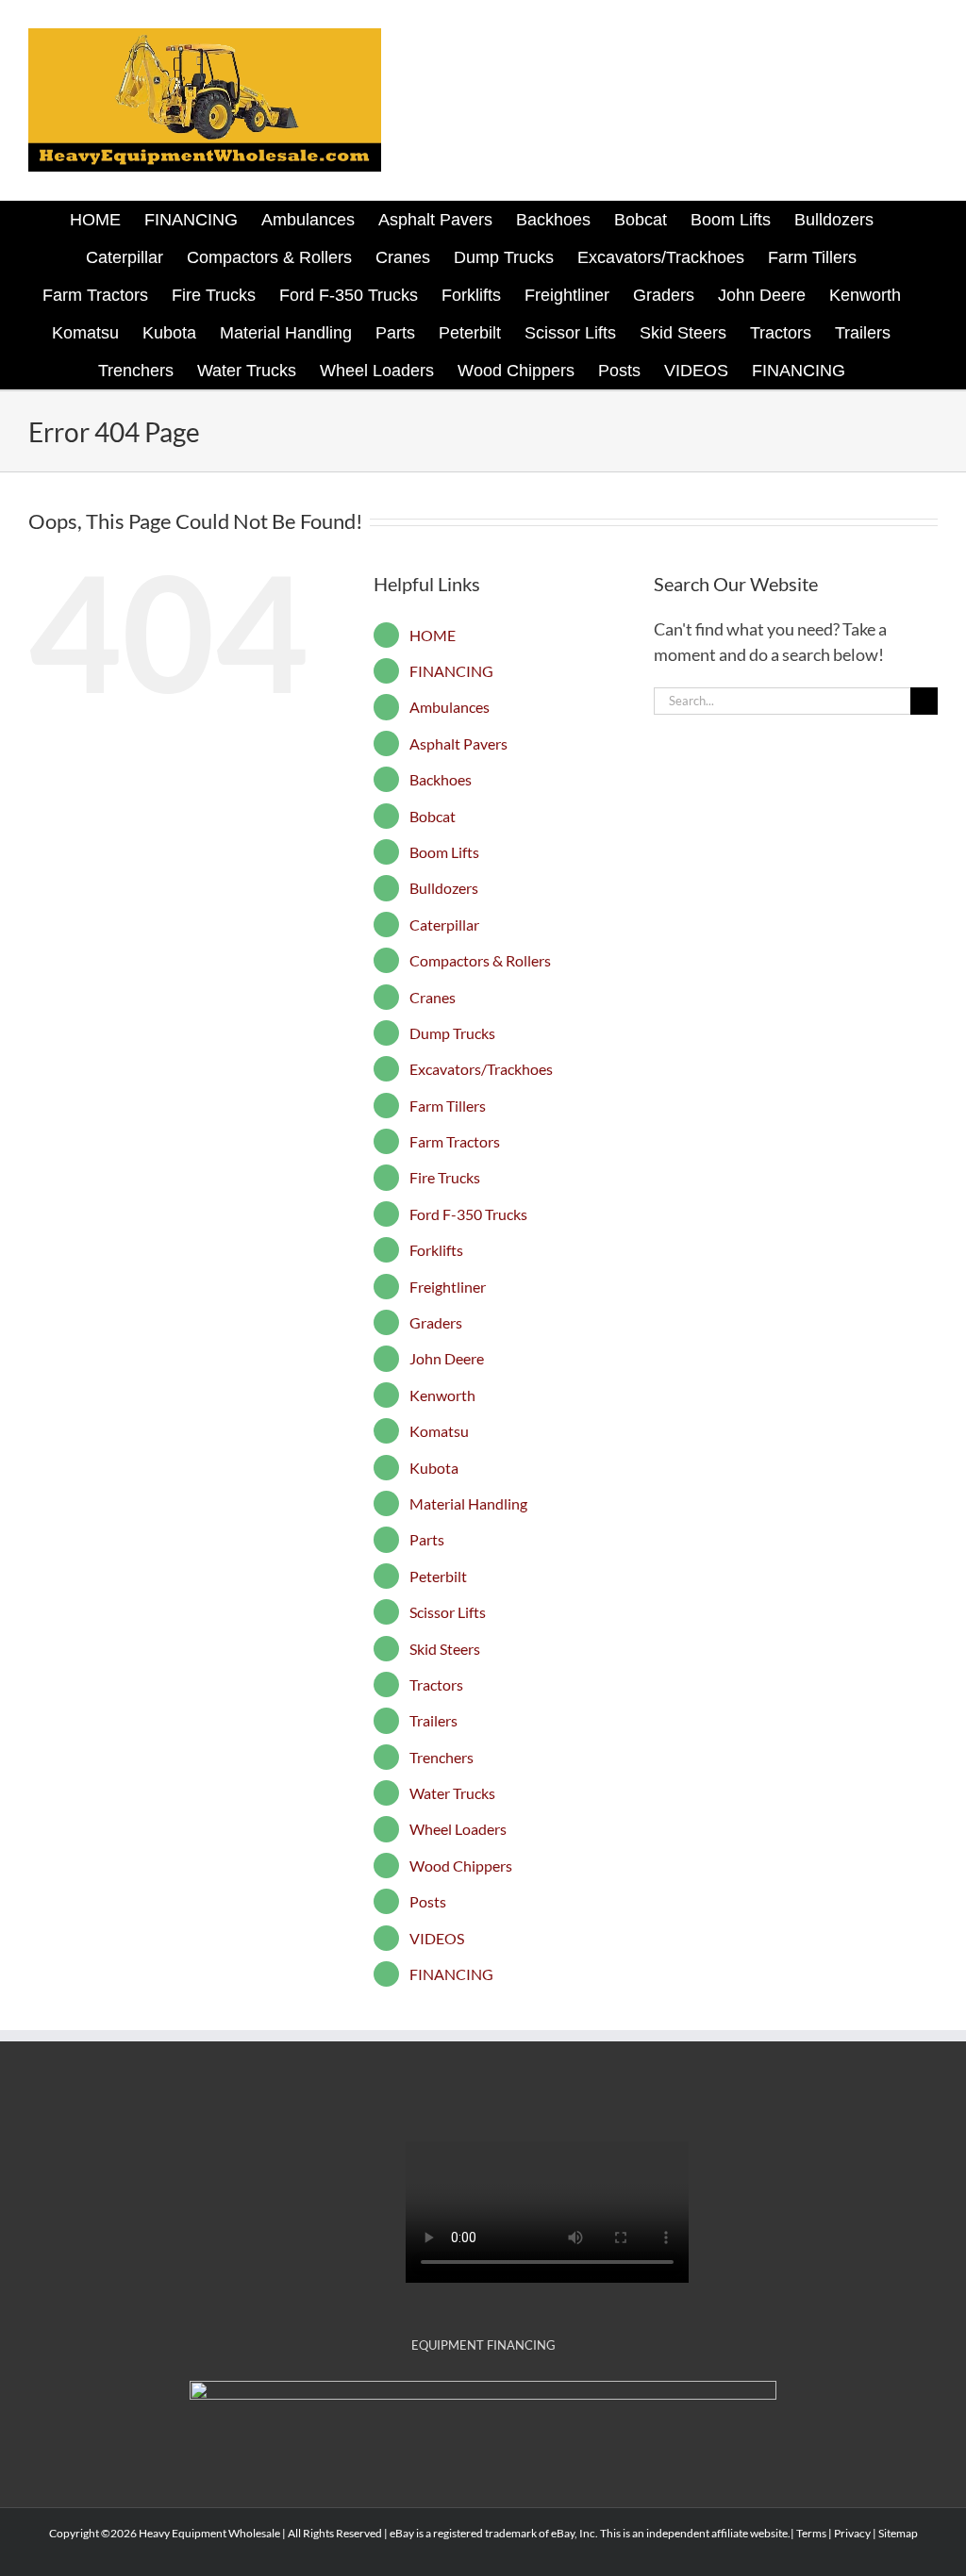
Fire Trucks (445, 1177)
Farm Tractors (455, 1141)
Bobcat (433, 816)
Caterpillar (444, 925)
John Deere (447, 1358)
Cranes (433, 997)
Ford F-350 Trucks (468, 1214)
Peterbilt (438, 1576)
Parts (427, 1539)
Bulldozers (444, 888)
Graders (436, 1322)
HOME (433, 635)
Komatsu (439, 1431)
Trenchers (441, 1757)
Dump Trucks (452, 1033)
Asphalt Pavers (458, 743)
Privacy (852, 2533)
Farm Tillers (448, 1106)
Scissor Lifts (448, 1612)
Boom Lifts (444, 852)
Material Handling (468, 1503)
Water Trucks (452, 1793)
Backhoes (441, 779)
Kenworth (442, 1395)
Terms (811, 2533)
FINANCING (451, 671)
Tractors (436, 1684)
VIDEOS (437, 1938)
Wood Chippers (461, 1866)
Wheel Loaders (458, 1829)
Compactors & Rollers (480, 960)
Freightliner (448, 1287)
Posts (428, 1901)
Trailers (433, 1720)
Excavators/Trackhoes (481, 1069)
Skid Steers (445, 1649)
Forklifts (436, 1250)
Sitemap (898, 2533)
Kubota (434, 1468)
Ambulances (450, 707)
